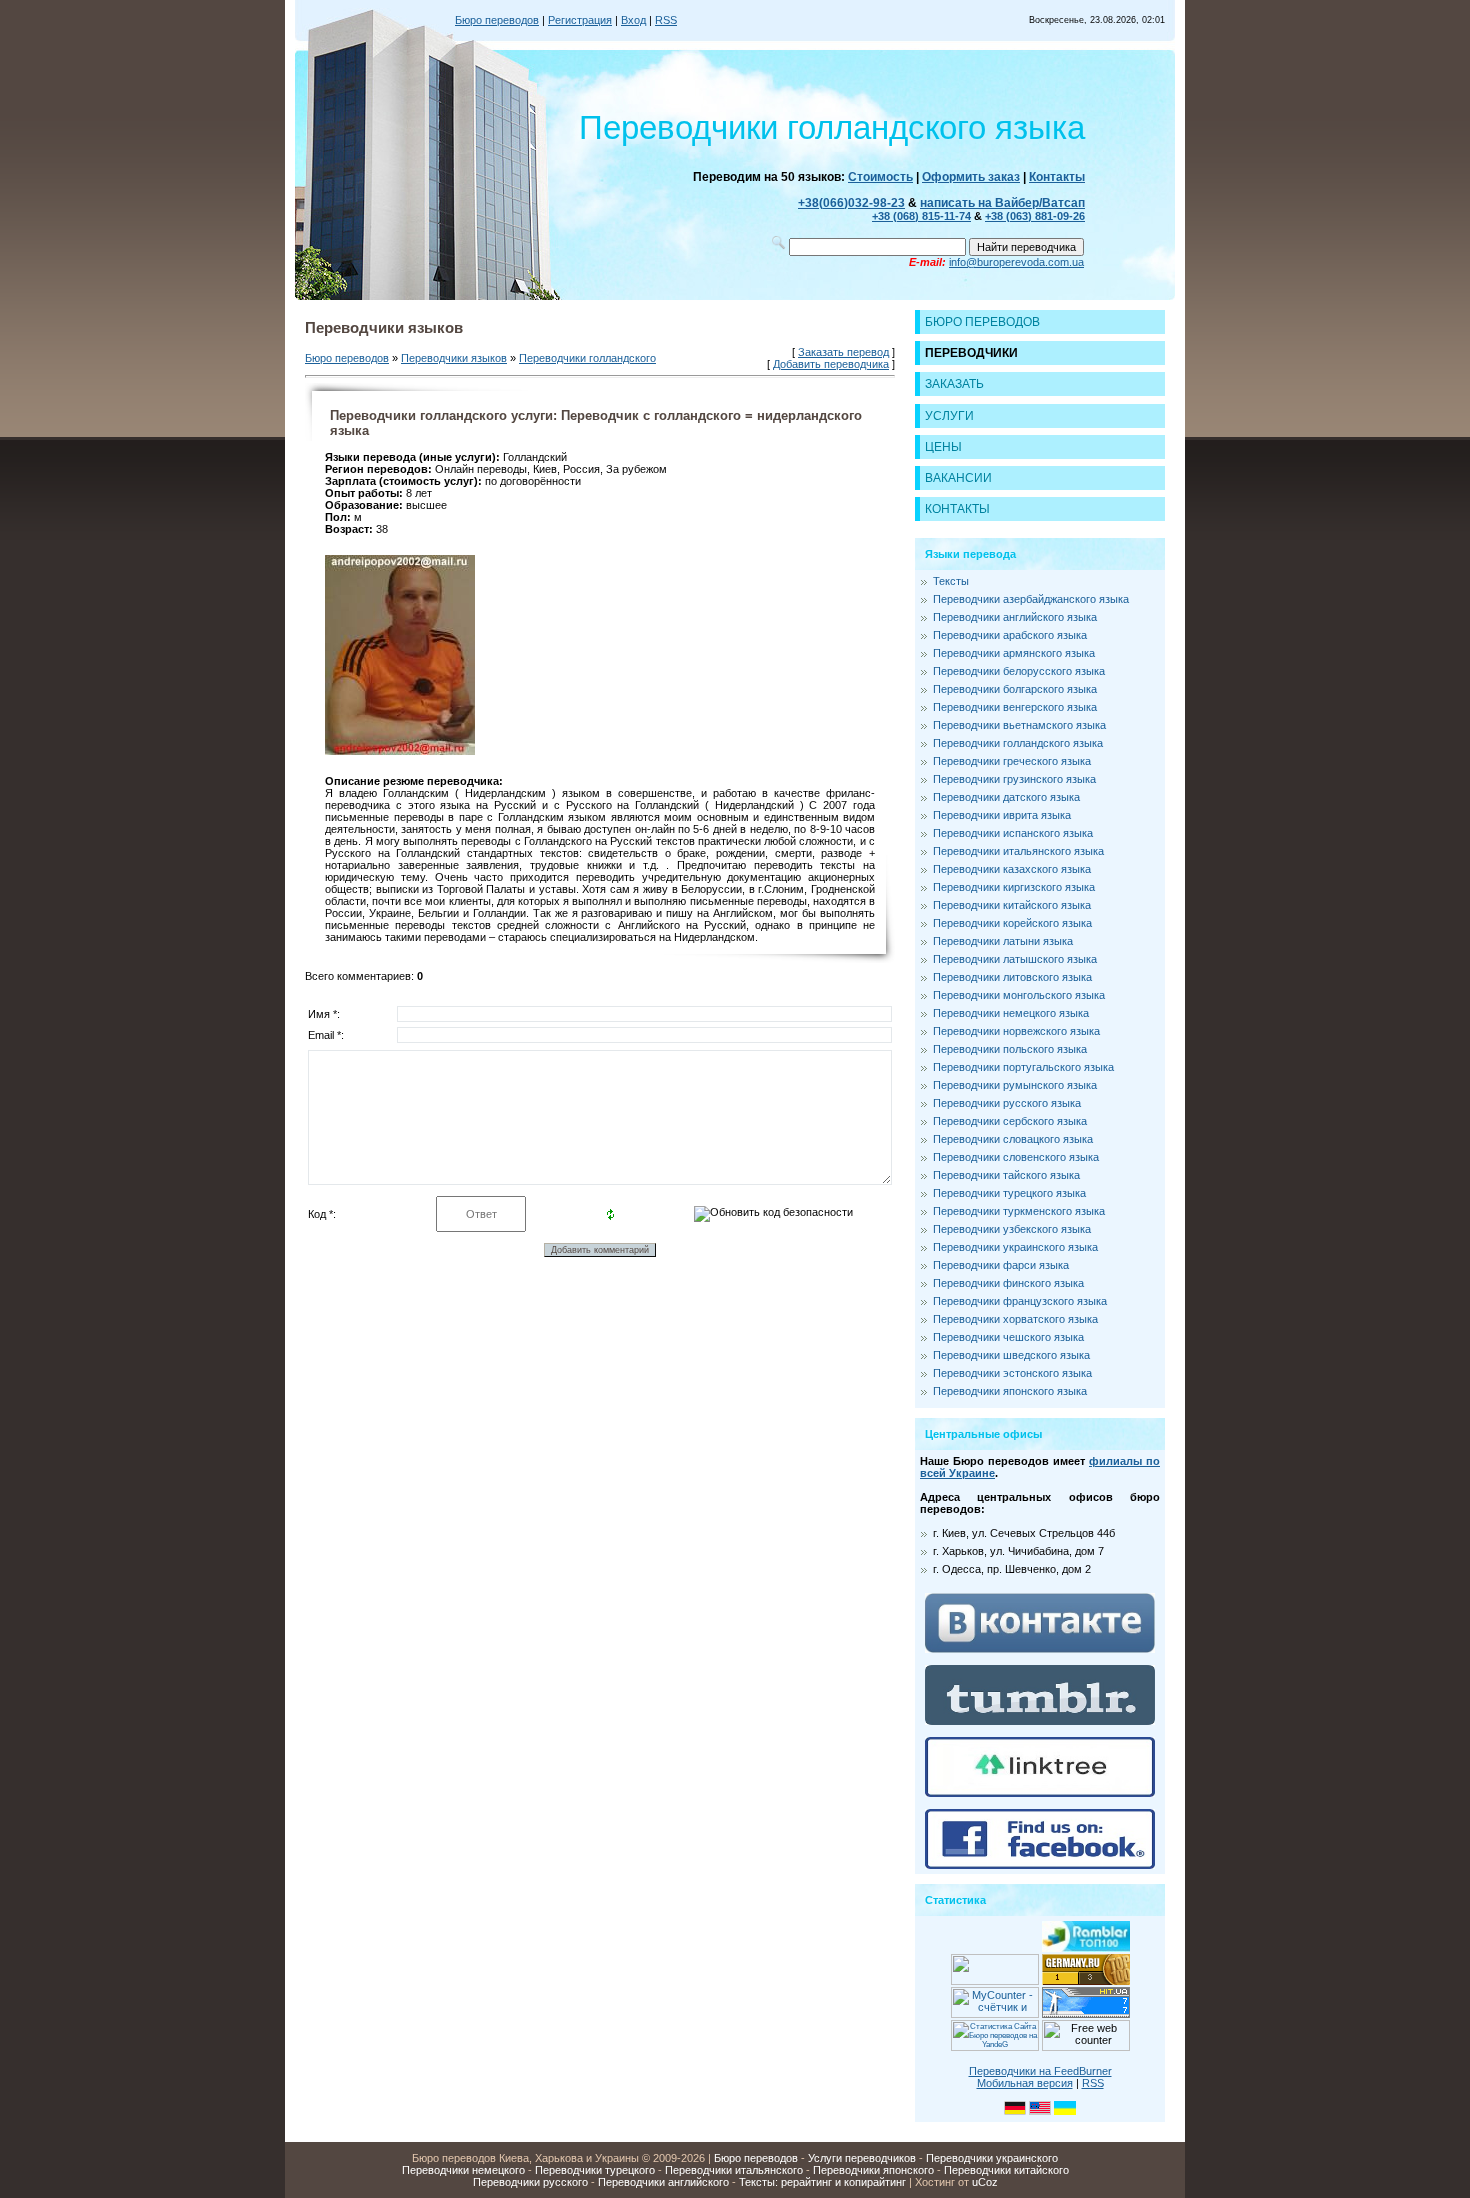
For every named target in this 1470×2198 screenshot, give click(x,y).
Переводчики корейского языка (1012, 923)
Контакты (1057, 177)
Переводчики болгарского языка (1015, 689)
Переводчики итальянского (734, 2170)
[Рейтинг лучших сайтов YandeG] (995, 2048)
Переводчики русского (530, 2182)
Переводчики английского (663, 2182)
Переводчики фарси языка (1001, 1265)
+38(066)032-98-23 (851, 203)
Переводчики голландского (587, 358)
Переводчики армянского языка (1014, 653)
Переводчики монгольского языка (1019, 995)
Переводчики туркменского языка (1019, 1211)
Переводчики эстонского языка (1012, 1373)
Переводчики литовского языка (1012, 977)
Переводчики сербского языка (1010, 1121)
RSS (666, 20)
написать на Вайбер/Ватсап (1002, 203)
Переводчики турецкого (595, 2170)
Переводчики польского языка (1010, 1049)
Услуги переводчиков (862, 2158)
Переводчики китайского (1006, 2170)
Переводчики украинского (992, 2158)
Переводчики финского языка (1008, 1283)
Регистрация (580, 20)
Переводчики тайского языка (1006, 1175)
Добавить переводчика (831, 364)
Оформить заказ (971, 177)
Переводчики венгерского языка (1015, 707)
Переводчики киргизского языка (1014, 887)
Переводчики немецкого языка (1011, 1013)
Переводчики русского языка (1007, 1103)
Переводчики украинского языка (1015, 1247)
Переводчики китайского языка (1012, 905)
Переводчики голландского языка (1018, 743)
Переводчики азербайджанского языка (1031, 599)
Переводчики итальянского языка (1018, 851)
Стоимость (880, 177)
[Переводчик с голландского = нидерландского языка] (400, 751)
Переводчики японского (873, 2170)
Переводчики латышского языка (1015, 959)
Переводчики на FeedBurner (1040, 2071)
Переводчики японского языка (1010, 1391)
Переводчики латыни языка (1003, 941)
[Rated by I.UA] (995, 1981)
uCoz (985, 2182)
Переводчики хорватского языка (1015, 1319)
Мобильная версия (1025, 2083)
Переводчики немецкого (463, 2170)
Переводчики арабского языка (1010, 635)
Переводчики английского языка (1015, 617)
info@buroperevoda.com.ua (1016, 262)
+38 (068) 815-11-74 (921, 216)
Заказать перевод (843, 352)
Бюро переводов (497, 20)
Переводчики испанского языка (1013, 833)
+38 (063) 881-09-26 (1035, 216)
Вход (633, 20)
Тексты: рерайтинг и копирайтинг (822, 2182)
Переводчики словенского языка (1016, 1157)
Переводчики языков (454, 358)
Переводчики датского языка (1006, 797)
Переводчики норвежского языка (1016, 1031)
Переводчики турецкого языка (1009, 1193)
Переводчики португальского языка (1023, 1067)
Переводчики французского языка (1020, 1301)
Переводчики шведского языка (1011, 1355)
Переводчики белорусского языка (1019, 671)
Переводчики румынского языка (1015, 1085)
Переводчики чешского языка (1008, 1337)
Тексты (951, 581)
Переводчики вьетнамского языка (1019, 725)
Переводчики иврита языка (1002, 815)
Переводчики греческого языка (1012, 761)
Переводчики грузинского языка (1014, 779)
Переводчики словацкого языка (1013, 1139)
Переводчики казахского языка (1012, 869)
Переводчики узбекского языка (1012, 1229)
